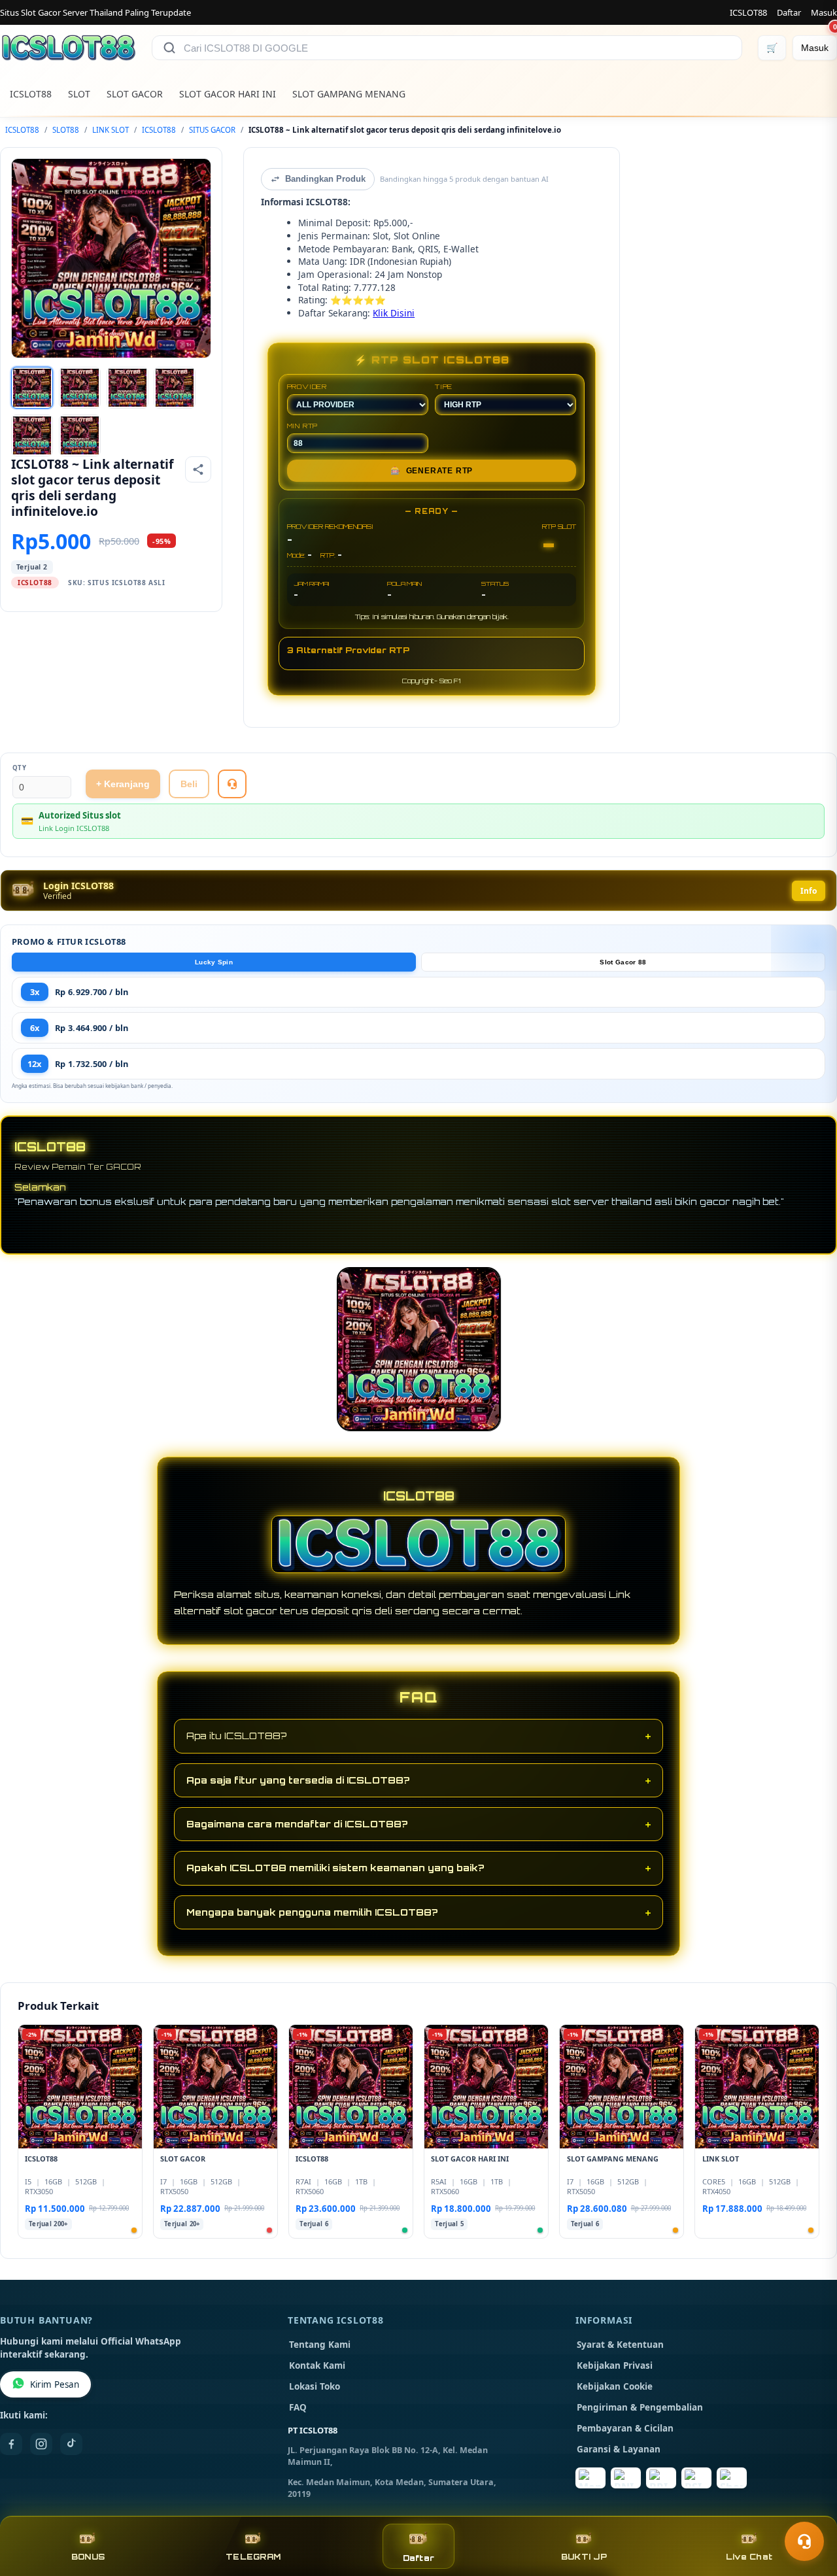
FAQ (298, 2407)
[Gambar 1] (32, 388)
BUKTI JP (584, 2557)
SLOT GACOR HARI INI (228, 94)
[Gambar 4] (175, 388)
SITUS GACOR (212, 130)
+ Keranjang (123, 784)
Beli (189, 784)
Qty (20, 768)
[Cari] (169, 48)
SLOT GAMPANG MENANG (349, 94)
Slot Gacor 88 (623, 962)
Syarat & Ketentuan (620, 2345)
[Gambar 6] (80, 435)
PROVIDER (307, 386)
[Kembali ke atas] (808, 2509)
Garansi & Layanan (619, 2449)
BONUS (88, 2557)
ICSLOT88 (748, 12)
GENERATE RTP (432, 471)
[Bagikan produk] (198, 469)
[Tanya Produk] (232, 784)
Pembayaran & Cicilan (625, 2428)
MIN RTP (303, 426)
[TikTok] (71, 2444)
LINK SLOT (111, 130)
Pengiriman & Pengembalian (640, 2407)
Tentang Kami (320, 2345)
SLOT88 (66, 130)
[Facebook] (11, 2444)
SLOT (79, 94)
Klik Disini (394, 313)
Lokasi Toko (315, 2386)
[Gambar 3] (128, 388)
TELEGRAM (253, 2557)
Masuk (824, 12)
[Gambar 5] (32, 435)
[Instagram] (41, 2444)
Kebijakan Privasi (615, 2365)
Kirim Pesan (55, 2384)
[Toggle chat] (804, 2541)
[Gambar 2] (80, 388)
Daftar (789, 12)
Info (809, 891)
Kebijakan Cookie (615, 2386)
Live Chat (749, 2557)
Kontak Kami (317, 2365)
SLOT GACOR (135, 94)
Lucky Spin (214, 962)
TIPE (444, 386)
